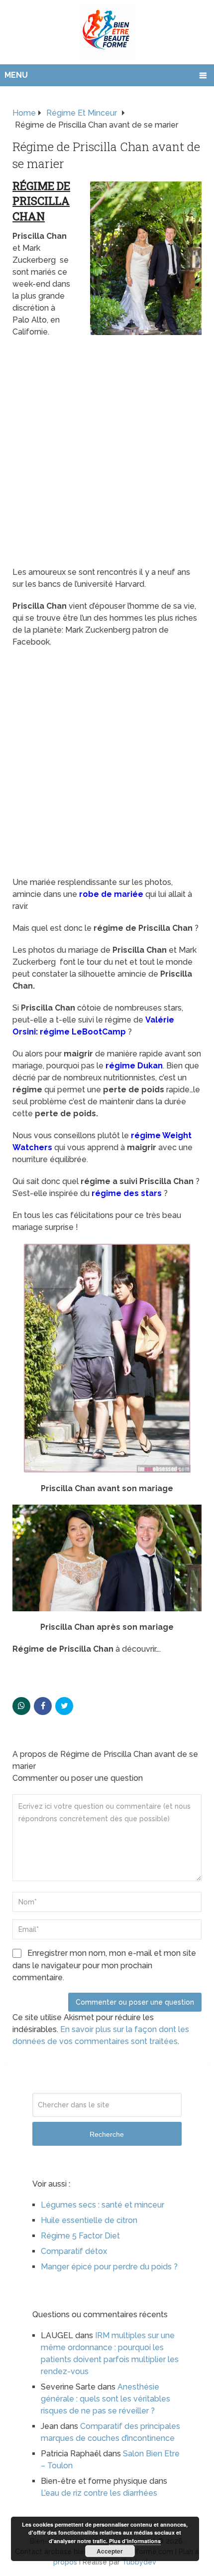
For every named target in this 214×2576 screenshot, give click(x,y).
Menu (16, 75)
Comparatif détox (74, 2251)
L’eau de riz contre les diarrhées (99, 2493)
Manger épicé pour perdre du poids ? (109, 2267)
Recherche (107, 2134)
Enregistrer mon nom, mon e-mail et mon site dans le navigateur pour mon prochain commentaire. (104, 1965)
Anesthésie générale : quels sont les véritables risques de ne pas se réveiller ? (106, 2399)
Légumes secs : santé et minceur (103, 2205)
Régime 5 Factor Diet (80, 2236)
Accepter (110, 2551)
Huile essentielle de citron (89, 2220)
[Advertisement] (107, 455)
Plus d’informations (135, 2541)
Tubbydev (139, 2562)
